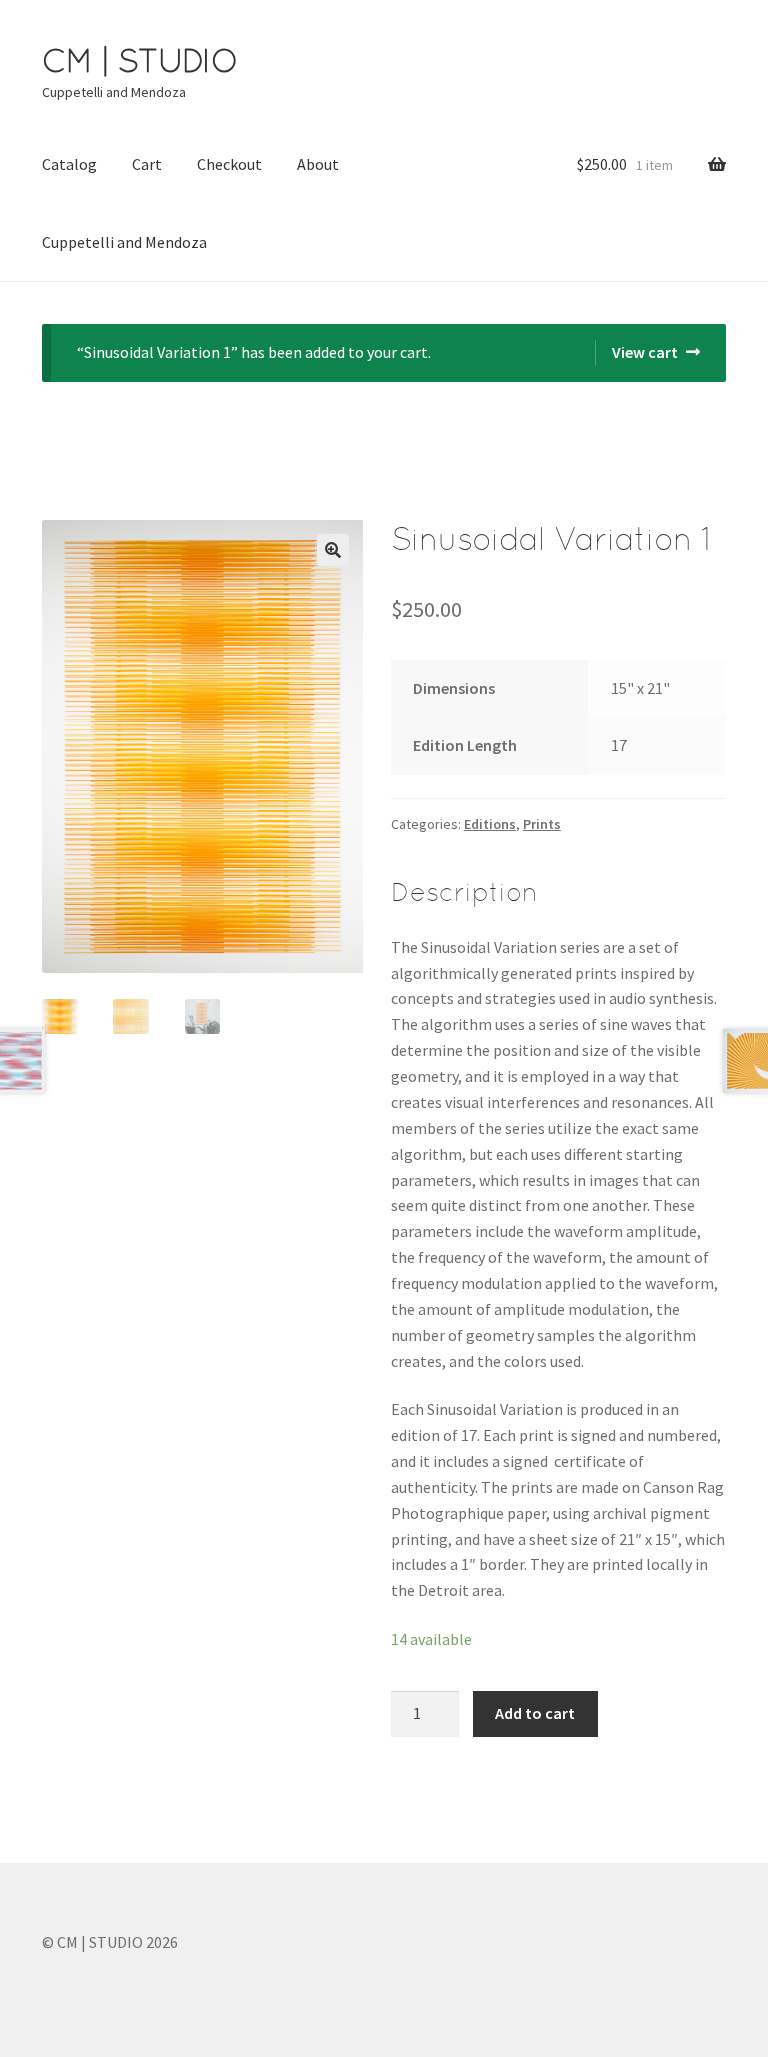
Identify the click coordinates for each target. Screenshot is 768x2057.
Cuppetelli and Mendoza (124, 242)
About (318, 164)
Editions (490, 824)
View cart (645, 352)
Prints (542, 824)
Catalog (69, 164)
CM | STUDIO (139, 60)
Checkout (229, 164)
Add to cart (535, 1713)
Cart (147, 164)
